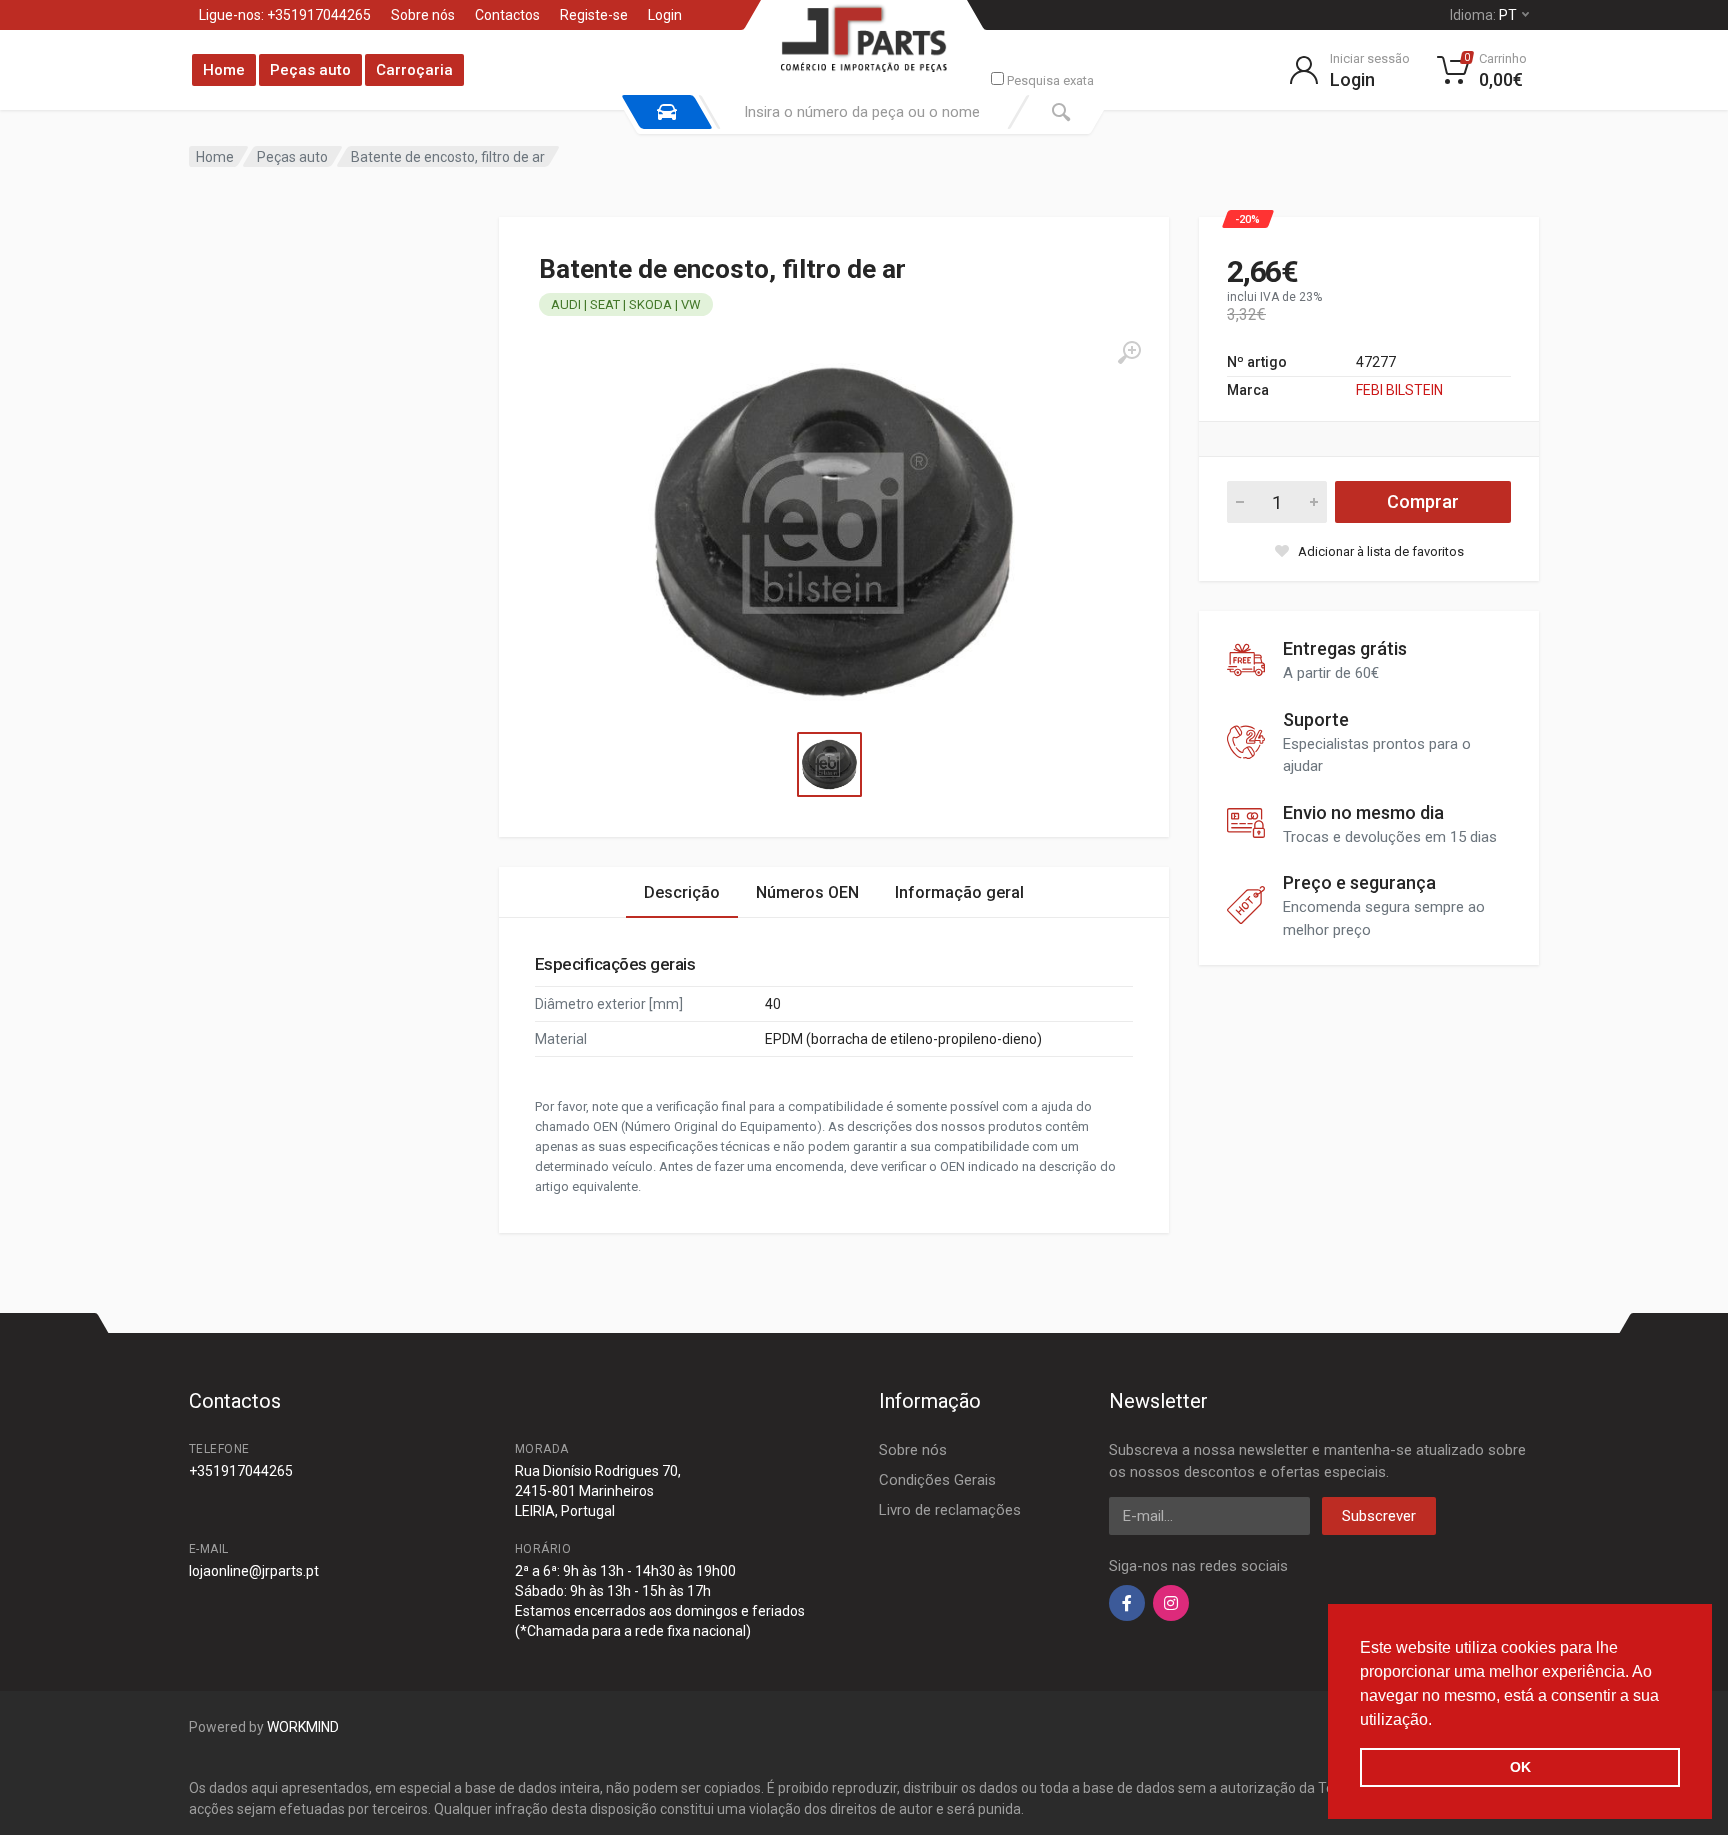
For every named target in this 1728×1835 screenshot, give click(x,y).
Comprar (1423, 501)
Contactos (507, 15)
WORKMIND (303, 1727)
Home (224, 70)
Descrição (682, 892)
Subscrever (1379, 1516)
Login (665, 15)
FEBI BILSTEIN (1399, 390)
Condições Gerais (937, 1480)
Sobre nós (423, 15)
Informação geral (959, 892)
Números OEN (807, 892)
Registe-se (594, 15)
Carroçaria (414, 70)
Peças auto (310, 70)
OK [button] (1520, 1767)
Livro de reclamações (950, 1510)
